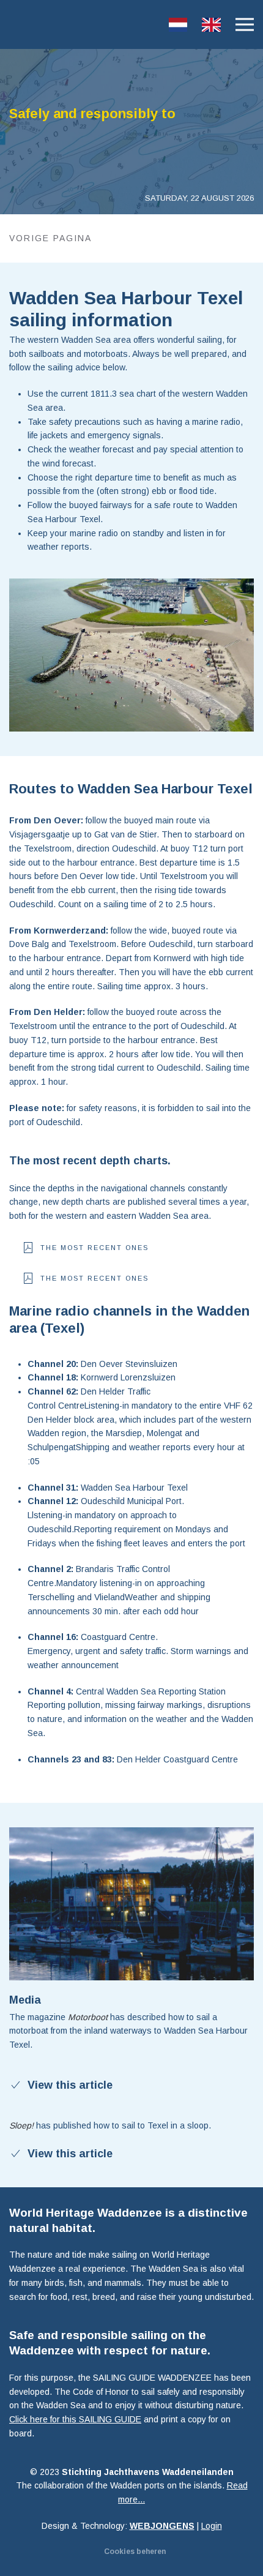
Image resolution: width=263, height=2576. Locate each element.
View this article (70, 2085)
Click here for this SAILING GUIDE (75, 2419)
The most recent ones (94, 1248)
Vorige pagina (50, 238)
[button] (245, 24)
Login (212, 2526)
